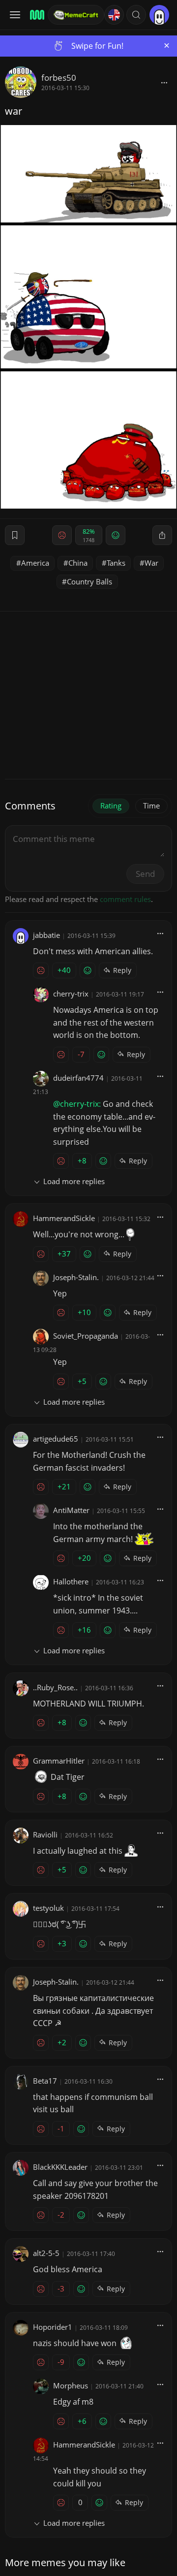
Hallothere (71, 1581)
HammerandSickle (64, 1218)
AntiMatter (71, 1510)
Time (151, 805)
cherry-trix (71, 994)
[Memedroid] (36, 15)
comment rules (125, 899)
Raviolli (45, 1835)
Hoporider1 (53, 2327)
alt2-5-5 (46, 2253)
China (78, 563)
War (151, 563)
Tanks (116, 563)
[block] (164, 82)
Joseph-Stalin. (76, 1277)
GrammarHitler (59, 1761)
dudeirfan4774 (78, 1078)
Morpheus (71, 2385)
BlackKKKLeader (60, 2167)
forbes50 (59, 78)
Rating (111, 805)
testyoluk (48, 1908)
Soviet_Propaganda (86, 1336)
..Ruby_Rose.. (55, 1687)
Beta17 (45, 2081)
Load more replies (74, 1181)
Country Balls (89, 581)
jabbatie (46, 935)
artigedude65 (56, 1439)
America (35, 563)
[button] (136, 15)
